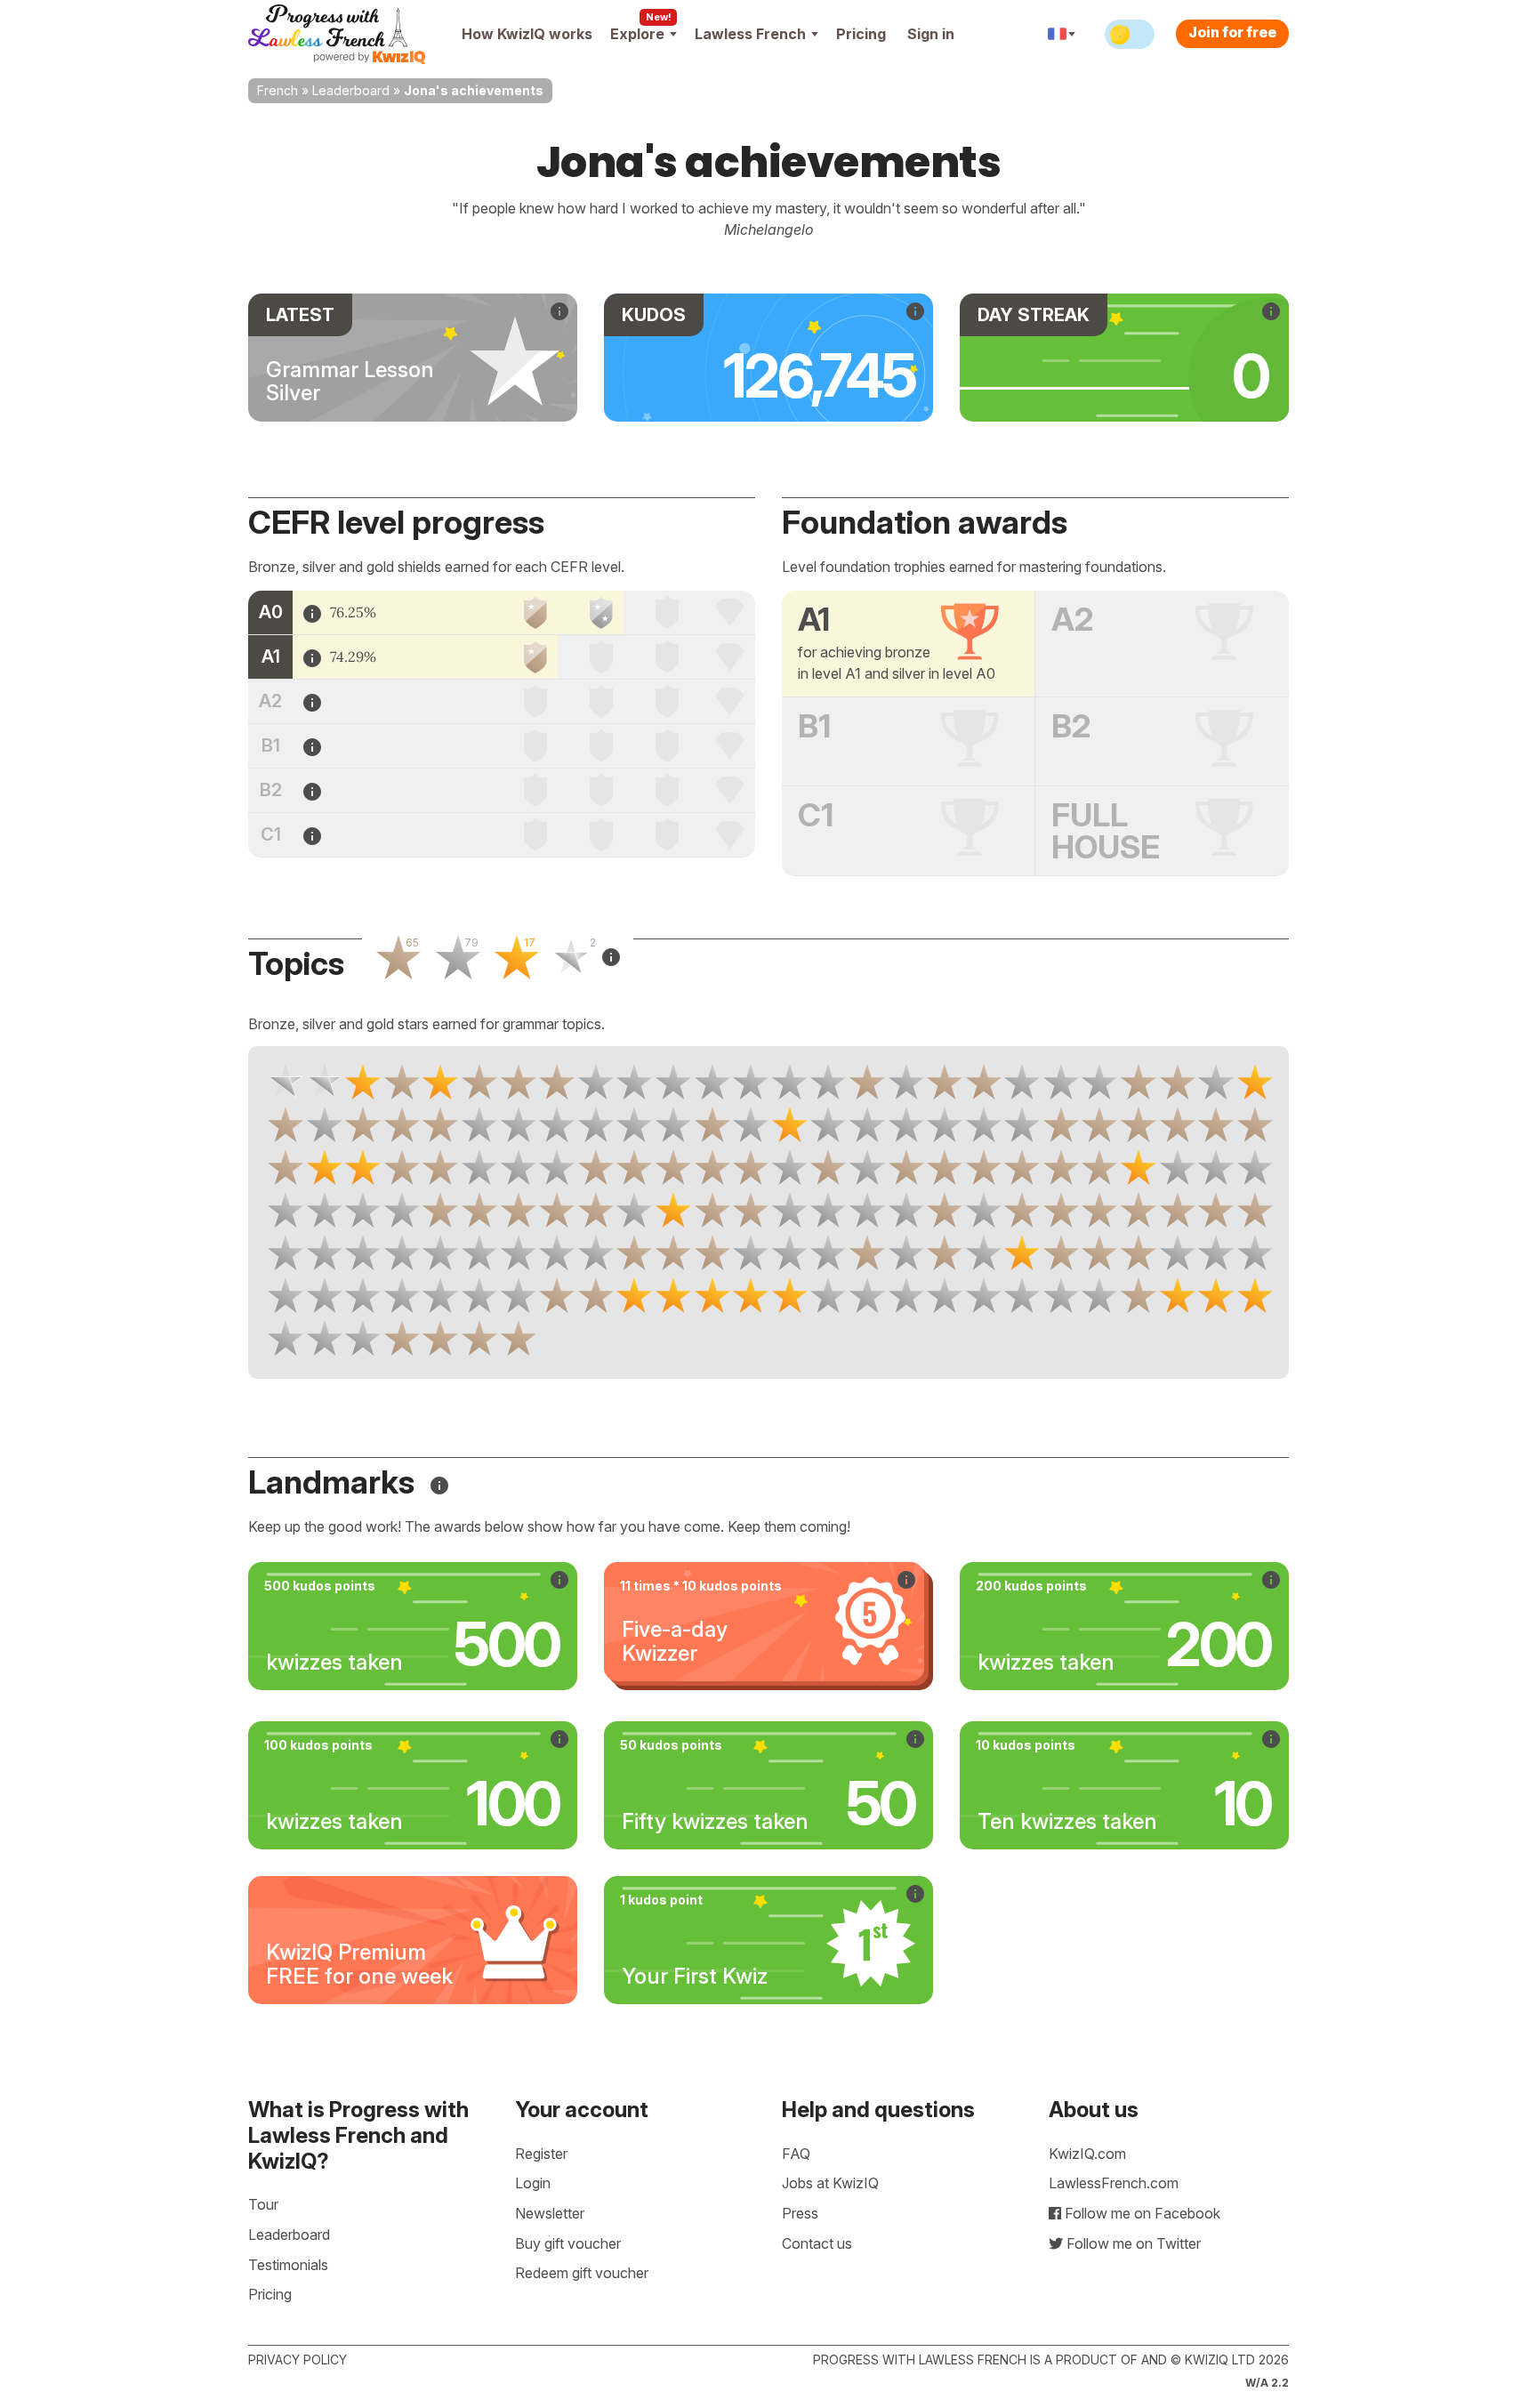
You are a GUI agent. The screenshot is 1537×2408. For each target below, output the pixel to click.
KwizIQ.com (1087, 2154)
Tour (263, 2204)
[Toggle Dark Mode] (1130, 34)
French (278, 90)
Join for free (1232, 32)
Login (533, 2183)
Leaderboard (351, 90)
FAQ (796, 2154)
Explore (637, 34)
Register (541, 2154)
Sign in (931, 34)
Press (800, 2213)
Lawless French (750, 34)
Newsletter (550, 2213)
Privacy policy (298, 2360)
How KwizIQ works (527, 34)
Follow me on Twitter (1132, 2243)
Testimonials (288, 2265)
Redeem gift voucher (582, 2273)
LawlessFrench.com (1114, 2183)
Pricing (861, 34)
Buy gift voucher (568, 2243)
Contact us (817, 2243)
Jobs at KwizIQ (830, 2183)
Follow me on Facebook (1141, 2213)
